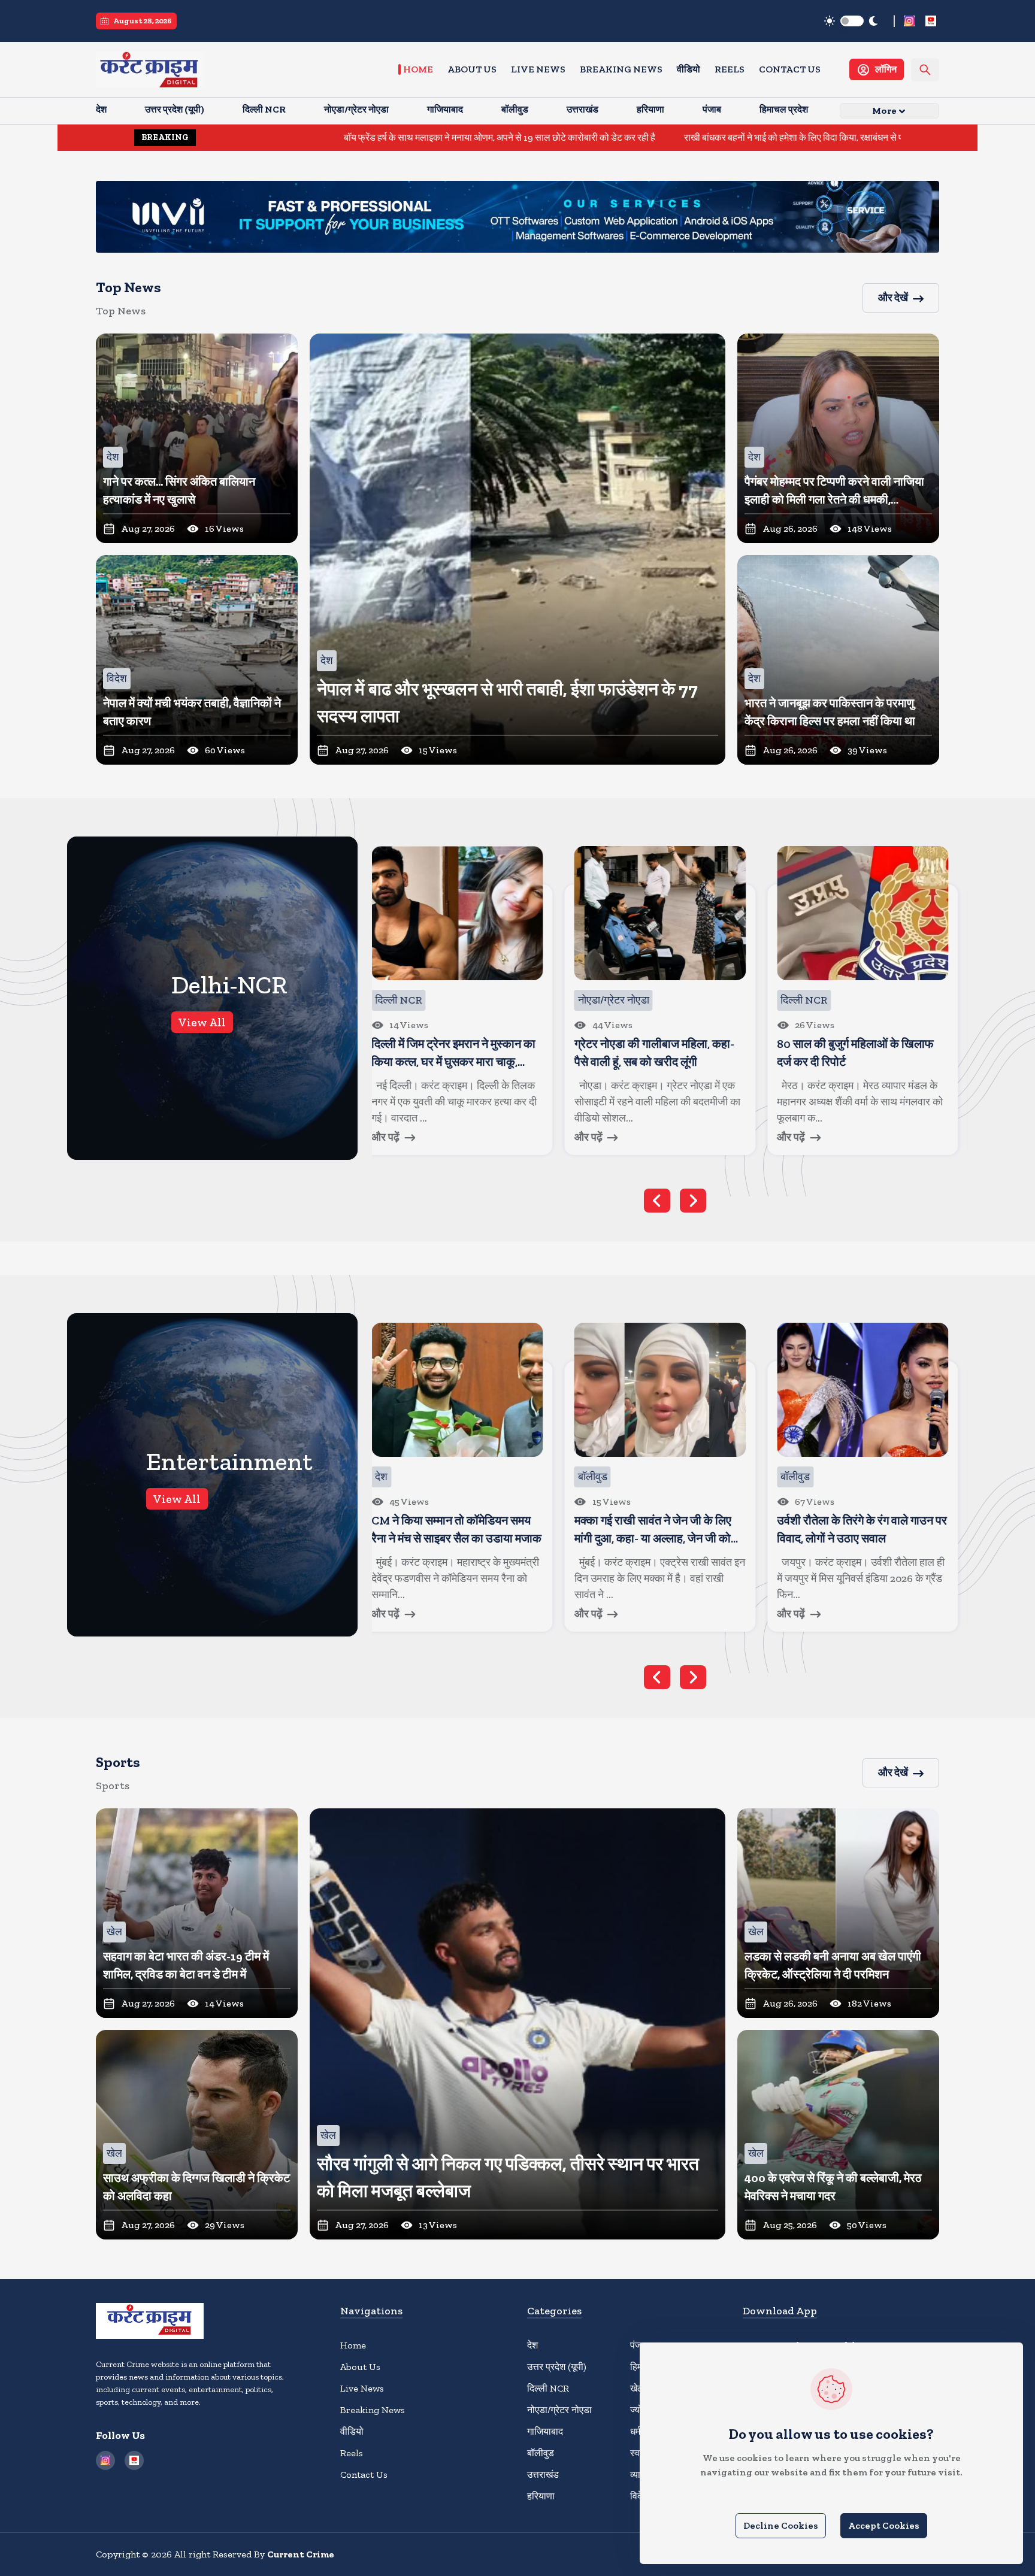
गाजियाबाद (545, 2431)
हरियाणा (541, 2496)
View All (202, 1022)
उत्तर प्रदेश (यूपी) (557, 2367)
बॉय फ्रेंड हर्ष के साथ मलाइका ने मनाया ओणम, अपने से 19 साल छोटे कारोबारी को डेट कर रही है (341, 137)
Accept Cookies (884, 2525)
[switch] (852, 21)
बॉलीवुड (541, 2453)
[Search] (925, 70)
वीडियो (689, 69)
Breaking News (621, 69)
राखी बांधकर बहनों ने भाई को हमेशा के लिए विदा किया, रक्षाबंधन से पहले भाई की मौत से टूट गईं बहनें (685, 137)
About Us (472, 69)
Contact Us (790, 69)
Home (418, 69)
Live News (538, 69)
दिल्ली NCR (548, 2388)
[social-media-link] (909, 21)
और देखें (893, 298)
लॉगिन (886, 69)
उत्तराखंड (543, 2475)
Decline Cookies (781, 2525)
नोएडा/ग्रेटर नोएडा (559, 2410)
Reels (730, 69)
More (884, 110)
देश (532, 2345)
